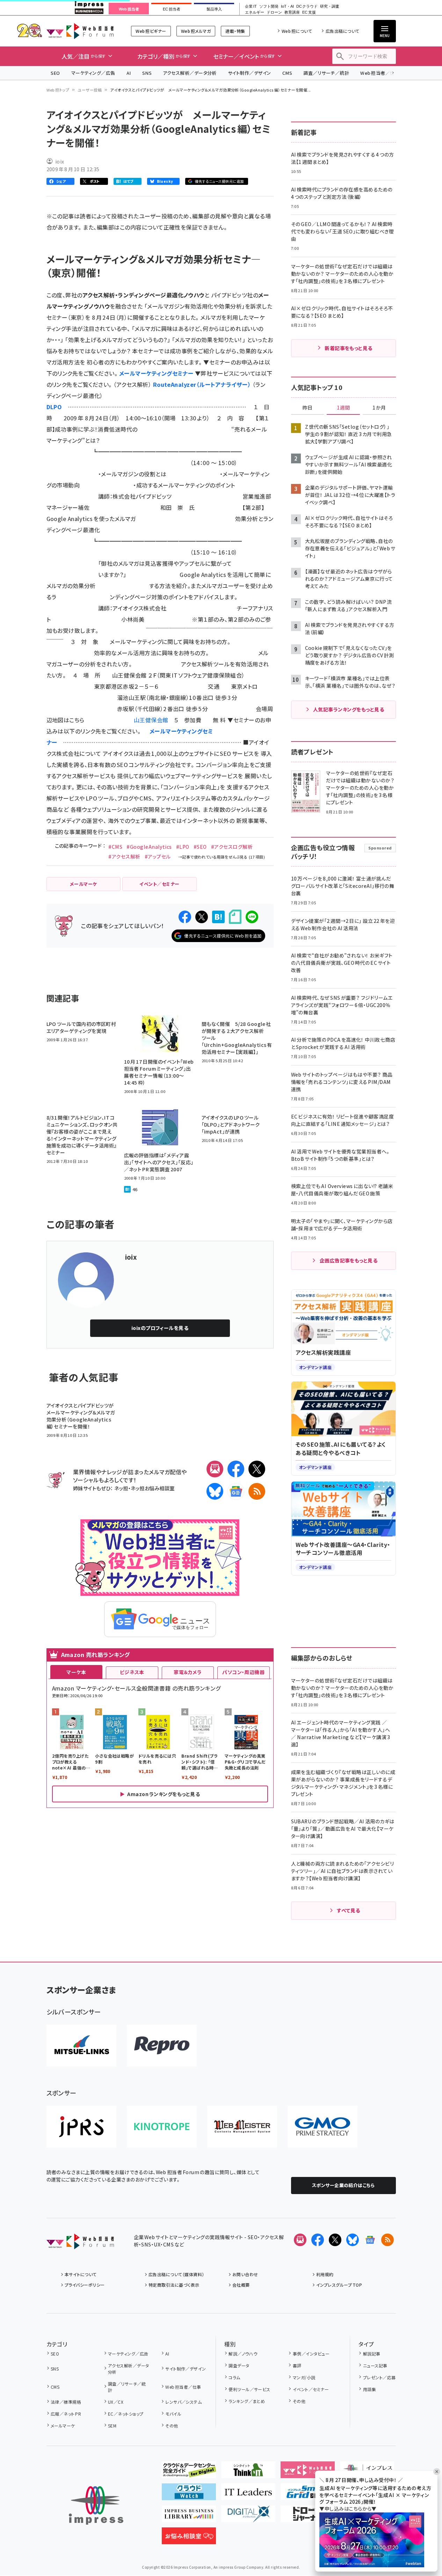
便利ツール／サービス (249, 2389)
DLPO (54, 407)
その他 (172, 2426)
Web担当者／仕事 (380, 73)
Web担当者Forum (80, 31)
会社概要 (241, 2285)
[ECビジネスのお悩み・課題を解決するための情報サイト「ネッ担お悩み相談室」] (189, 2539)
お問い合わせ (245, 2274)
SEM (112, 2426)
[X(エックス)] (257, 1469)
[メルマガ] (215, 1469)
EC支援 (309, 12)
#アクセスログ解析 (232, 847)
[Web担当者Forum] (80, 2244)
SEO (55, 73)
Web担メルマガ (196, 31)
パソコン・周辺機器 (243, 1672)
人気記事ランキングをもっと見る (349, 709)
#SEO (200, 847)
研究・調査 (330, 6)
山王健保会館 (151, 720)
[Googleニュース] (236, 1491)
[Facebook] (236, 1469)
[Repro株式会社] (162, 2046)
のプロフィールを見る (160, 1328)
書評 (297, 2365)
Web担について (297, 31)
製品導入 (214, 9)
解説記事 (372, 2354)
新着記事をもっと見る (349, 348)
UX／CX (116, 2402)
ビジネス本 (132, 1672)
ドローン (274, 12)
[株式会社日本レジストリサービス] (81, 2127)
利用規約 (325, 2274)
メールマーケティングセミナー (156, 373)
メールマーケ (63, 2426)
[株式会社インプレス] (96, 2506)
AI (129, 73)
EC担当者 (171, 9)
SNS (147, 73)
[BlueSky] (215, 1491)
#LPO (183, 847)
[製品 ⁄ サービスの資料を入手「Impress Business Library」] (189, 2517)
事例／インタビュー (311, 2354)
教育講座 (292, 12)
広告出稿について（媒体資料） (176, 2274)
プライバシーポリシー (85, 2285)
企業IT (251, 6)
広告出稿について (342, 31)
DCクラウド (307, 6)
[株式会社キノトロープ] (162, 2127)
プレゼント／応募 (379, 2377)
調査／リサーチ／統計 (326, 73)
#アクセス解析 (124, 856)
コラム (234, 2377)
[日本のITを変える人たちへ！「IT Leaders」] (248, 2495)
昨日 (307, 408)
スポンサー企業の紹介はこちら (343, 2185)
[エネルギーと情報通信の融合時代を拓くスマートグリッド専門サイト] (308, 2495)
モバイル (173, 2414)
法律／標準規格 (66, 2402)
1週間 (343, 408)
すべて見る (348, 1910)
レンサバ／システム (183, 2402)
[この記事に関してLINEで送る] (252, 917)
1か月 (379, 408)
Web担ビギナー (151, 31)
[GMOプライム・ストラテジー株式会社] (323, 2127)
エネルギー (255, 12)
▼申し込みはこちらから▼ (348, 2509)
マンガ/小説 (304, 2377)
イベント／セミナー (311, 2389)
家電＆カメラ (188, 1672)
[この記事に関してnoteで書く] (235, 917)
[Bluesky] (353, 2240)
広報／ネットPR (66, 2414)
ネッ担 (121, 1488)
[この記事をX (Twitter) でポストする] (202, 917)
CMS (287, 73)
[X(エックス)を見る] (335, 2240)
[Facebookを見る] (318, 2240)
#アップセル (158, 856)
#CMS (115, 847)
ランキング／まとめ (247, 2401)
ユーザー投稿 (90, 90)
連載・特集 (235, 31)
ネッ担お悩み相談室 (153, 1488)
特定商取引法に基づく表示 (174, 2285)
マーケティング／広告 (93, 73)
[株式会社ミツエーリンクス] (81, 2046)
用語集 (369, 2389)
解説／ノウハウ (243, 2354)
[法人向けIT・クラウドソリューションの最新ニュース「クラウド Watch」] (189, 2495)
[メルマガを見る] (300, 2240)
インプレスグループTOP (339, 2285)
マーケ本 (76, 1672)
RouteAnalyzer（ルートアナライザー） (202, 384)
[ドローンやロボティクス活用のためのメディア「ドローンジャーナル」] (308, 2517)
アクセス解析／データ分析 (190, 73)
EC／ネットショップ (126, 2414)
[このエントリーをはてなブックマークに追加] (218, 917)
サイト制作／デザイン (249, 73)
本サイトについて (81, 2274)
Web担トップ (58, 90)
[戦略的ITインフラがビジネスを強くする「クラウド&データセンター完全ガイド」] (189, 2473)
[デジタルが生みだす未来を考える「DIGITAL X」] (248, 2517)
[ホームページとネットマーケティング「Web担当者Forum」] (308, 2473)
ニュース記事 (375, 2365)
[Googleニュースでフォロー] (370, 2240)
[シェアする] (185, 917)
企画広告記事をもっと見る (349, 1260)
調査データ (239, 2365)
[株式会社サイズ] (242, 2127)
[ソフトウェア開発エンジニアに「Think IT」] (248, 2473)
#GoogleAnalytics (149, 847)
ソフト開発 (269, 6)
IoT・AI (287, 6)
